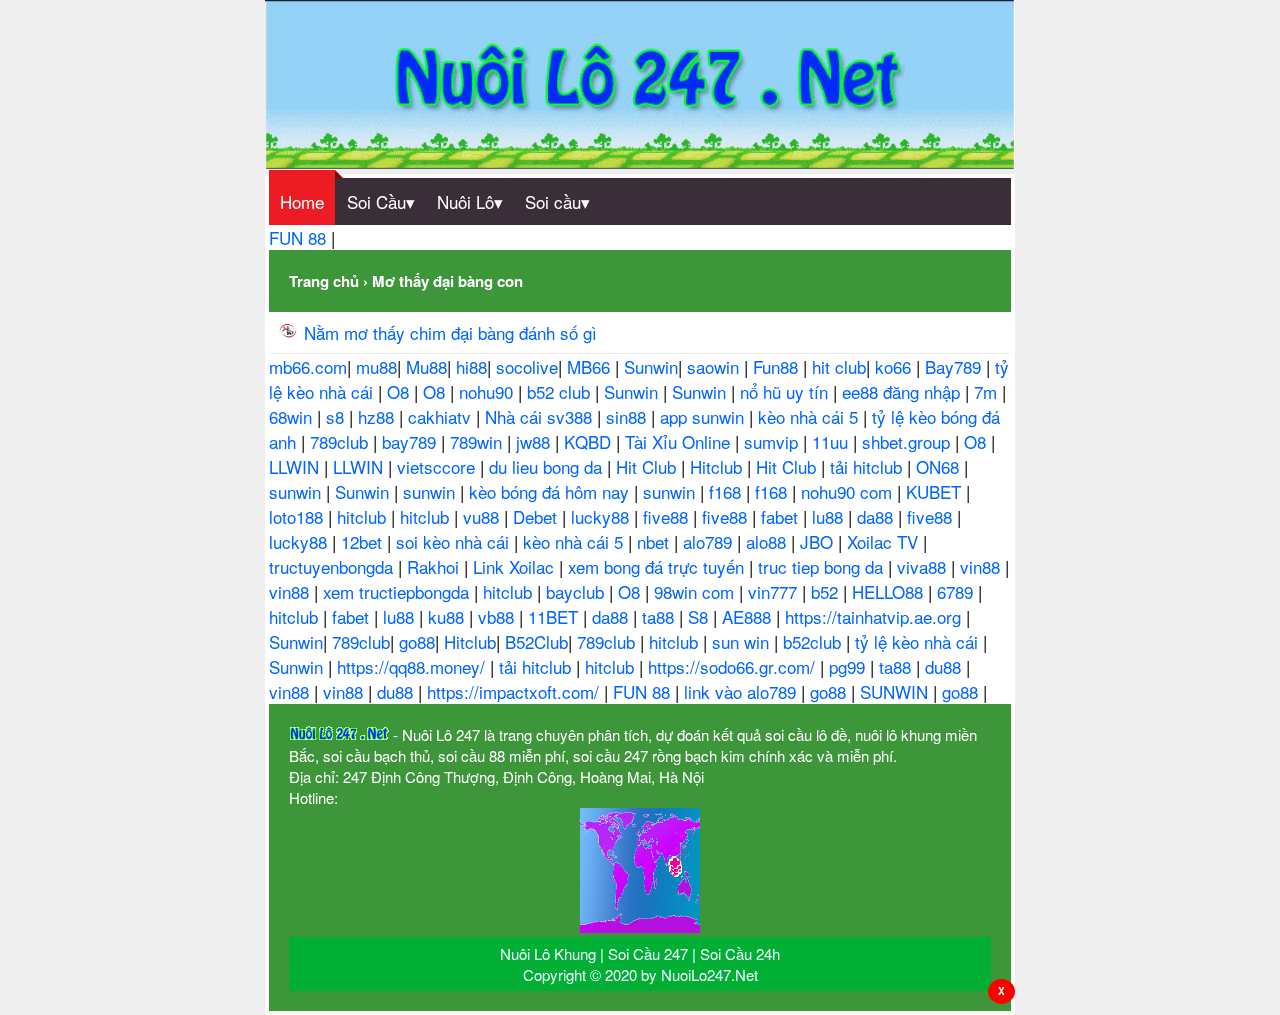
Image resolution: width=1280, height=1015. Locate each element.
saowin (715, 366)
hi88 (471, 366)
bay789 (411, 441)
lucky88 (602, 516)
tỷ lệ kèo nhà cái (919, 641)
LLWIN (296, 466)
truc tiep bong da (823, 566)
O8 (400, 391)
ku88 (448, 616)
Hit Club (648, 466)
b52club (814, 641)
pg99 (849, 666)
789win (478, 441)
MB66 (591, 366)
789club (341, 441)
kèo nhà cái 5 (810, 416)
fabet (782, 516)
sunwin (297, 491)
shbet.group (908, 441)
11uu (832, 441)
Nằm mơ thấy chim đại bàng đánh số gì (450, 332)
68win (293, 416)
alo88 (768, 541)
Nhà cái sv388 (541, 416)
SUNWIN (896, 691)
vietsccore (438, 466)
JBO (819, 541)
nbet (655, 541)
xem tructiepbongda (398, 591)
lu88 (830, 516)
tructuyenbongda (333, 566)
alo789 (710, 541)
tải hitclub (868, 466)
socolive (527, 366)
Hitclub (718, 466)
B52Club (536, 641)
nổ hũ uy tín (786, 391)
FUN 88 (300, 237)
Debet (537, 516)
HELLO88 (890, 591)
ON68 (940, 466)
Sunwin (651, 366)
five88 (668, 516)
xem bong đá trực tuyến (658, 566)
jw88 (535, 441)
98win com (696, 591)
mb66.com (308, 366)
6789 (957, 591)
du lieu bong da (548, 466)
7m (988, 391)
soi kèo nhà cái (455, 541)
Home (302, 201)
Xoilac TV (885, 541)
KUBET (936, 491)
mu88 (376, 366)
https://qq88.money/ (413, 666)
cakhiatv (442, 416)
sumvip (773, 441)
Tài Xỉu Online (680, 441)
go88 (417, 641)
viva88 (924, 566)
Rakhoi (435, 566)
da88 (877, 516)
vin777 (775, 591)
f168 (727, 491)
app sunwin (704, 416)
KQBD (590, 441)
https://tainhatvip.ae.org (875, 616)
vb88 (498, 616)
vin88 (982, 566)
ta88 (660, 616)
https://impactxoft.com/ (515, 691)
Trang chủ (324, 281)
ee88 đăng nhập (903, 391)
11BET (555, 616)
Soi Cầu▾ (381, 201)
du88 (945, 666)
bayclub (577, 591)
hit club (839, 366)
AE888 (749, 616)
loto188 (298, 516)
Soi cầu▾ (557, 201)
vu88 (483, 516)
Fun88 (778, 366)
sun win (743, 641)
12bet (364, 541)
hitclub (364, 516)
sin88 (628, 416)
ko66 (895, 366)
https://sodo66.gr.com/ (734, 666)
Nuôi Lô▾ (470, 201)
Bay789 (955, 366)
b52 (827, 591)
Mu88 (426, 366)
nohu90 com (849, 491)
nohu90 (488, 391)
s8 (337, 416)
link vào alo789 (742, 691)
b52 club (561, 391)
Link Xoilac (516, 566)
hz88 (378, 416)
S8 (700, 616)
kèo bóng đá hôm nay (551, 491)
